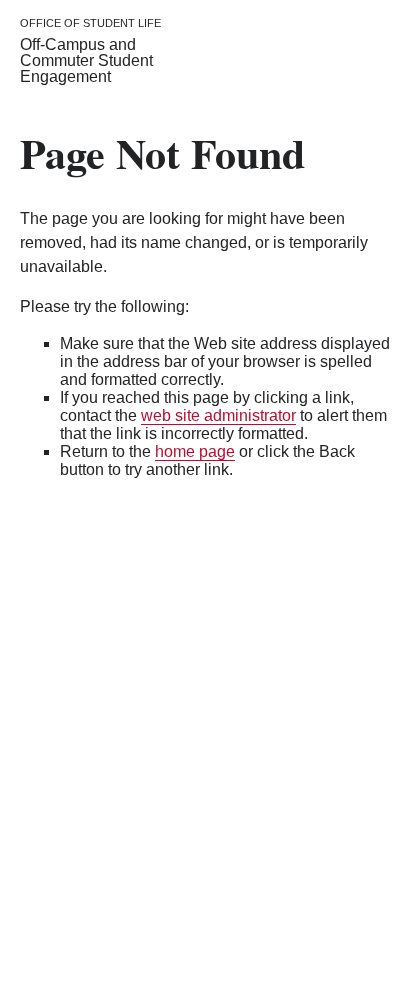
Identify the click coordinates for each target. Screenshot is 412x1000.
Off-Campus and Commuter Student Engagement (86, 60)
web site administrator (218, 415)
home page (195, 451)
